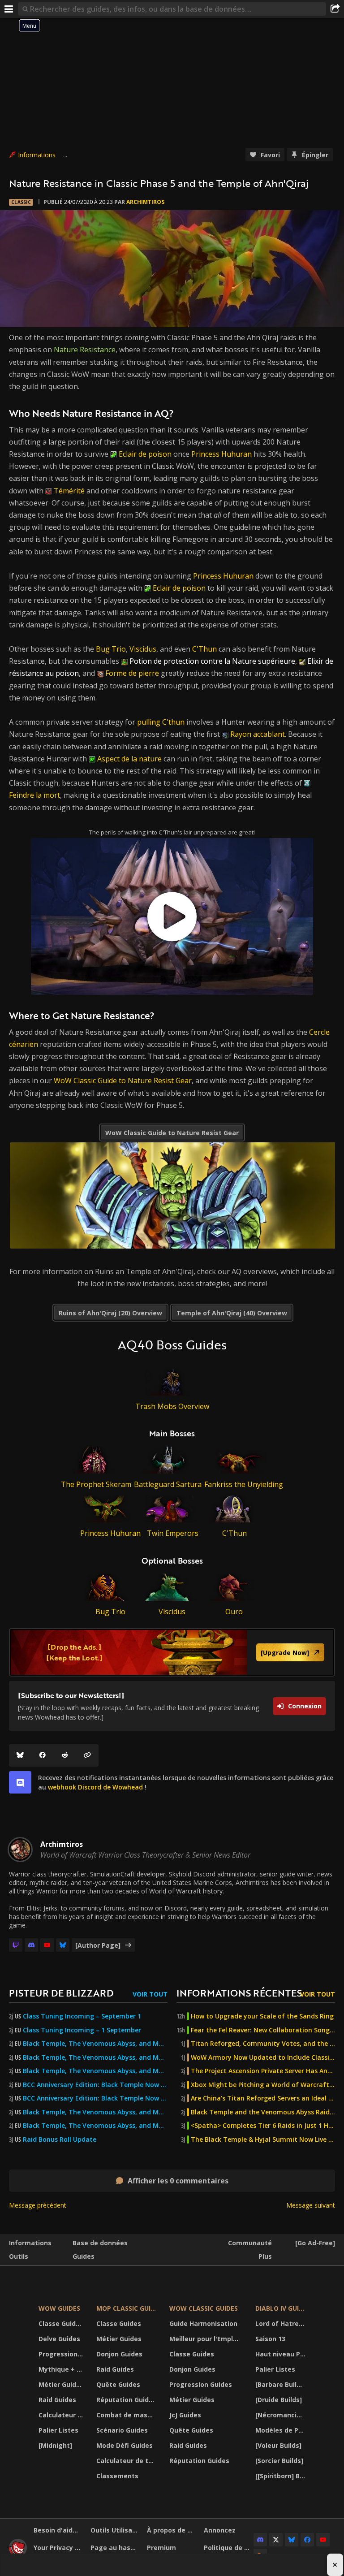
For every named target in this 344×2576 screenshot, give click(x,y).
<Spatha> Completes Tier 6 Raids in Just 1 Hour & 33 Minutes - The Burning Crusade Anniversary (263, 2126)
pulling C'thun (161, 722)
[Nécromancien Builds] (282, 2415)
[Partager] (335, 9)
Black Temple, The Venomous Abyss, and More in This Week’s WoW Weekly (95, 2071)
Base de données (100, 2243)
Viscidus (143, 649)
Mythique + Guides (62, 2369)
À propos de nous (172, 2530)
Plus (265, 2256)
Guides (84, 2256)
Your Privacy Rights (59, 2548)
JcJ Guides (185, 2415)
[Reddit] (65, 1755)
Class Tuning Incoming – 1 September (82, 2030)
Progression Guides (62, 2354)
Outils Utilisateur (116, 2530)
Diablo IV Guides (282, 2308)
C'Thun (204, 649)
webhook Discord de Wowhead (95, 1787)
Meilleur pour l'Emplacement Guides (207, 2339)
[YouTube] (47, 1945)
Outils (19, 2256)
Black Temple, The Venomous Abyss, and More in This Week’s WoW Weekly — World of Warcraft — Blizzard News (95, 2044)
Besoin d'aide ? (58, 2530)
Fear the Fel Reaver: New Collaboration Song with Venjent (263, 2030)
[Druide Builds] (279, 2400)
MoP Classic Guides (127, 2308)
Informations (37, 155)
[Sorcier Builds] (279, 2461)
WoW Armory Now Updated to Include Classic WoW (263, 2057)
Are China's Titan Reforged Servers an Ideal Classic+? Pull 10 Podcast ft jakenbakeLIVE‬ (263, 2098)
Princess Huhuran (221, 454)
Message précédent (38, 2205)
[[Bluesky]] (20, 1755)
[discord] (20, 1782)
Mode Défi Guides (125, 2445)
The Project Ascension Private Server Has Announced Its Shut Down (263, 2071)
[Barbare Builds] (281, 2384)
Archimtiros (145, 202)
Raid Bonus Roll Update (60, 2139)
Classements (117, 2476)
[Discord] (31, 1945)
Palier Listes (58, 2430)
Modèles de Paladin (282, 2430)
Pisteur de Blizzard (61, 1993)
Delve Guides (59, 2339)
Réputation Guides (126, 2400)
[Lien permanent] (87, 1755)
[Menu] (9, 9)
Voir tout (150, 1994)
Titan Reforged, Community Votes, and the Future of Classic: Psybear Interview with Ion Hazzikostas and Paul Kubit (263, 2044)
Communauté (250, 2243)
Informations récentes (239, 1993)
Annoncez (220, 2530)
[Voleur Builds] (278, 2445)
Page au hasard (116, 2548)
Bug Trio (111, 649)
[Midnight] (55, 2445)
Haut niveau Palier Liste (282, 2354)
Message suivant (311, 2205)
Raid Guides (57, 2400)
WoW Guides (59, 2308)
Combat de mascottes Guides (127, 2415)
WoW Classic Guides (204, 2308)
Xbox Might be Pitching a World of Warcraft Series (263, 2085)
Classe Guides (61, 2323)
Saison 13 (270, 2339)
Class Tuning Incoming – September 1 (82, 2016)
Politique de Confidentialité (229, 2548)
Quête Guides (118, 2384)
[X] (276, 2540)
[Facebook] (43, 1755)
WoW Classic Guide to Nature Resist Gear (123, 1081)
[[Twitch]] (16, 1945)
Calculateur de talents (62, 2415)
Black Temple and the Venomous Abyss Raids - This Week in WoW (263, 2112)
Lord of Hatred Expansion (282, 2323)
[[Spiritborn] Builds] (282, 2476)
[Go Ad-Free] (315, 2243)
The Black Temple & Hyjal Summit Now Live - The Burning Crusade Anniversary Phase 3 (263, 2139)
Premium (161, 2548)
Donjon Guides (119, 2354)
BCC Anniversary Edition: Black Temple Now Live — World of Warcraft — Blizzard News (95, 2085)
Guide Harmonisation (203, 2323)
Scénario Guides (122, 2430)
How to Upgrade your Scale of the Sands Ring (262, 2016)
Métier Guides (61, 2384)
